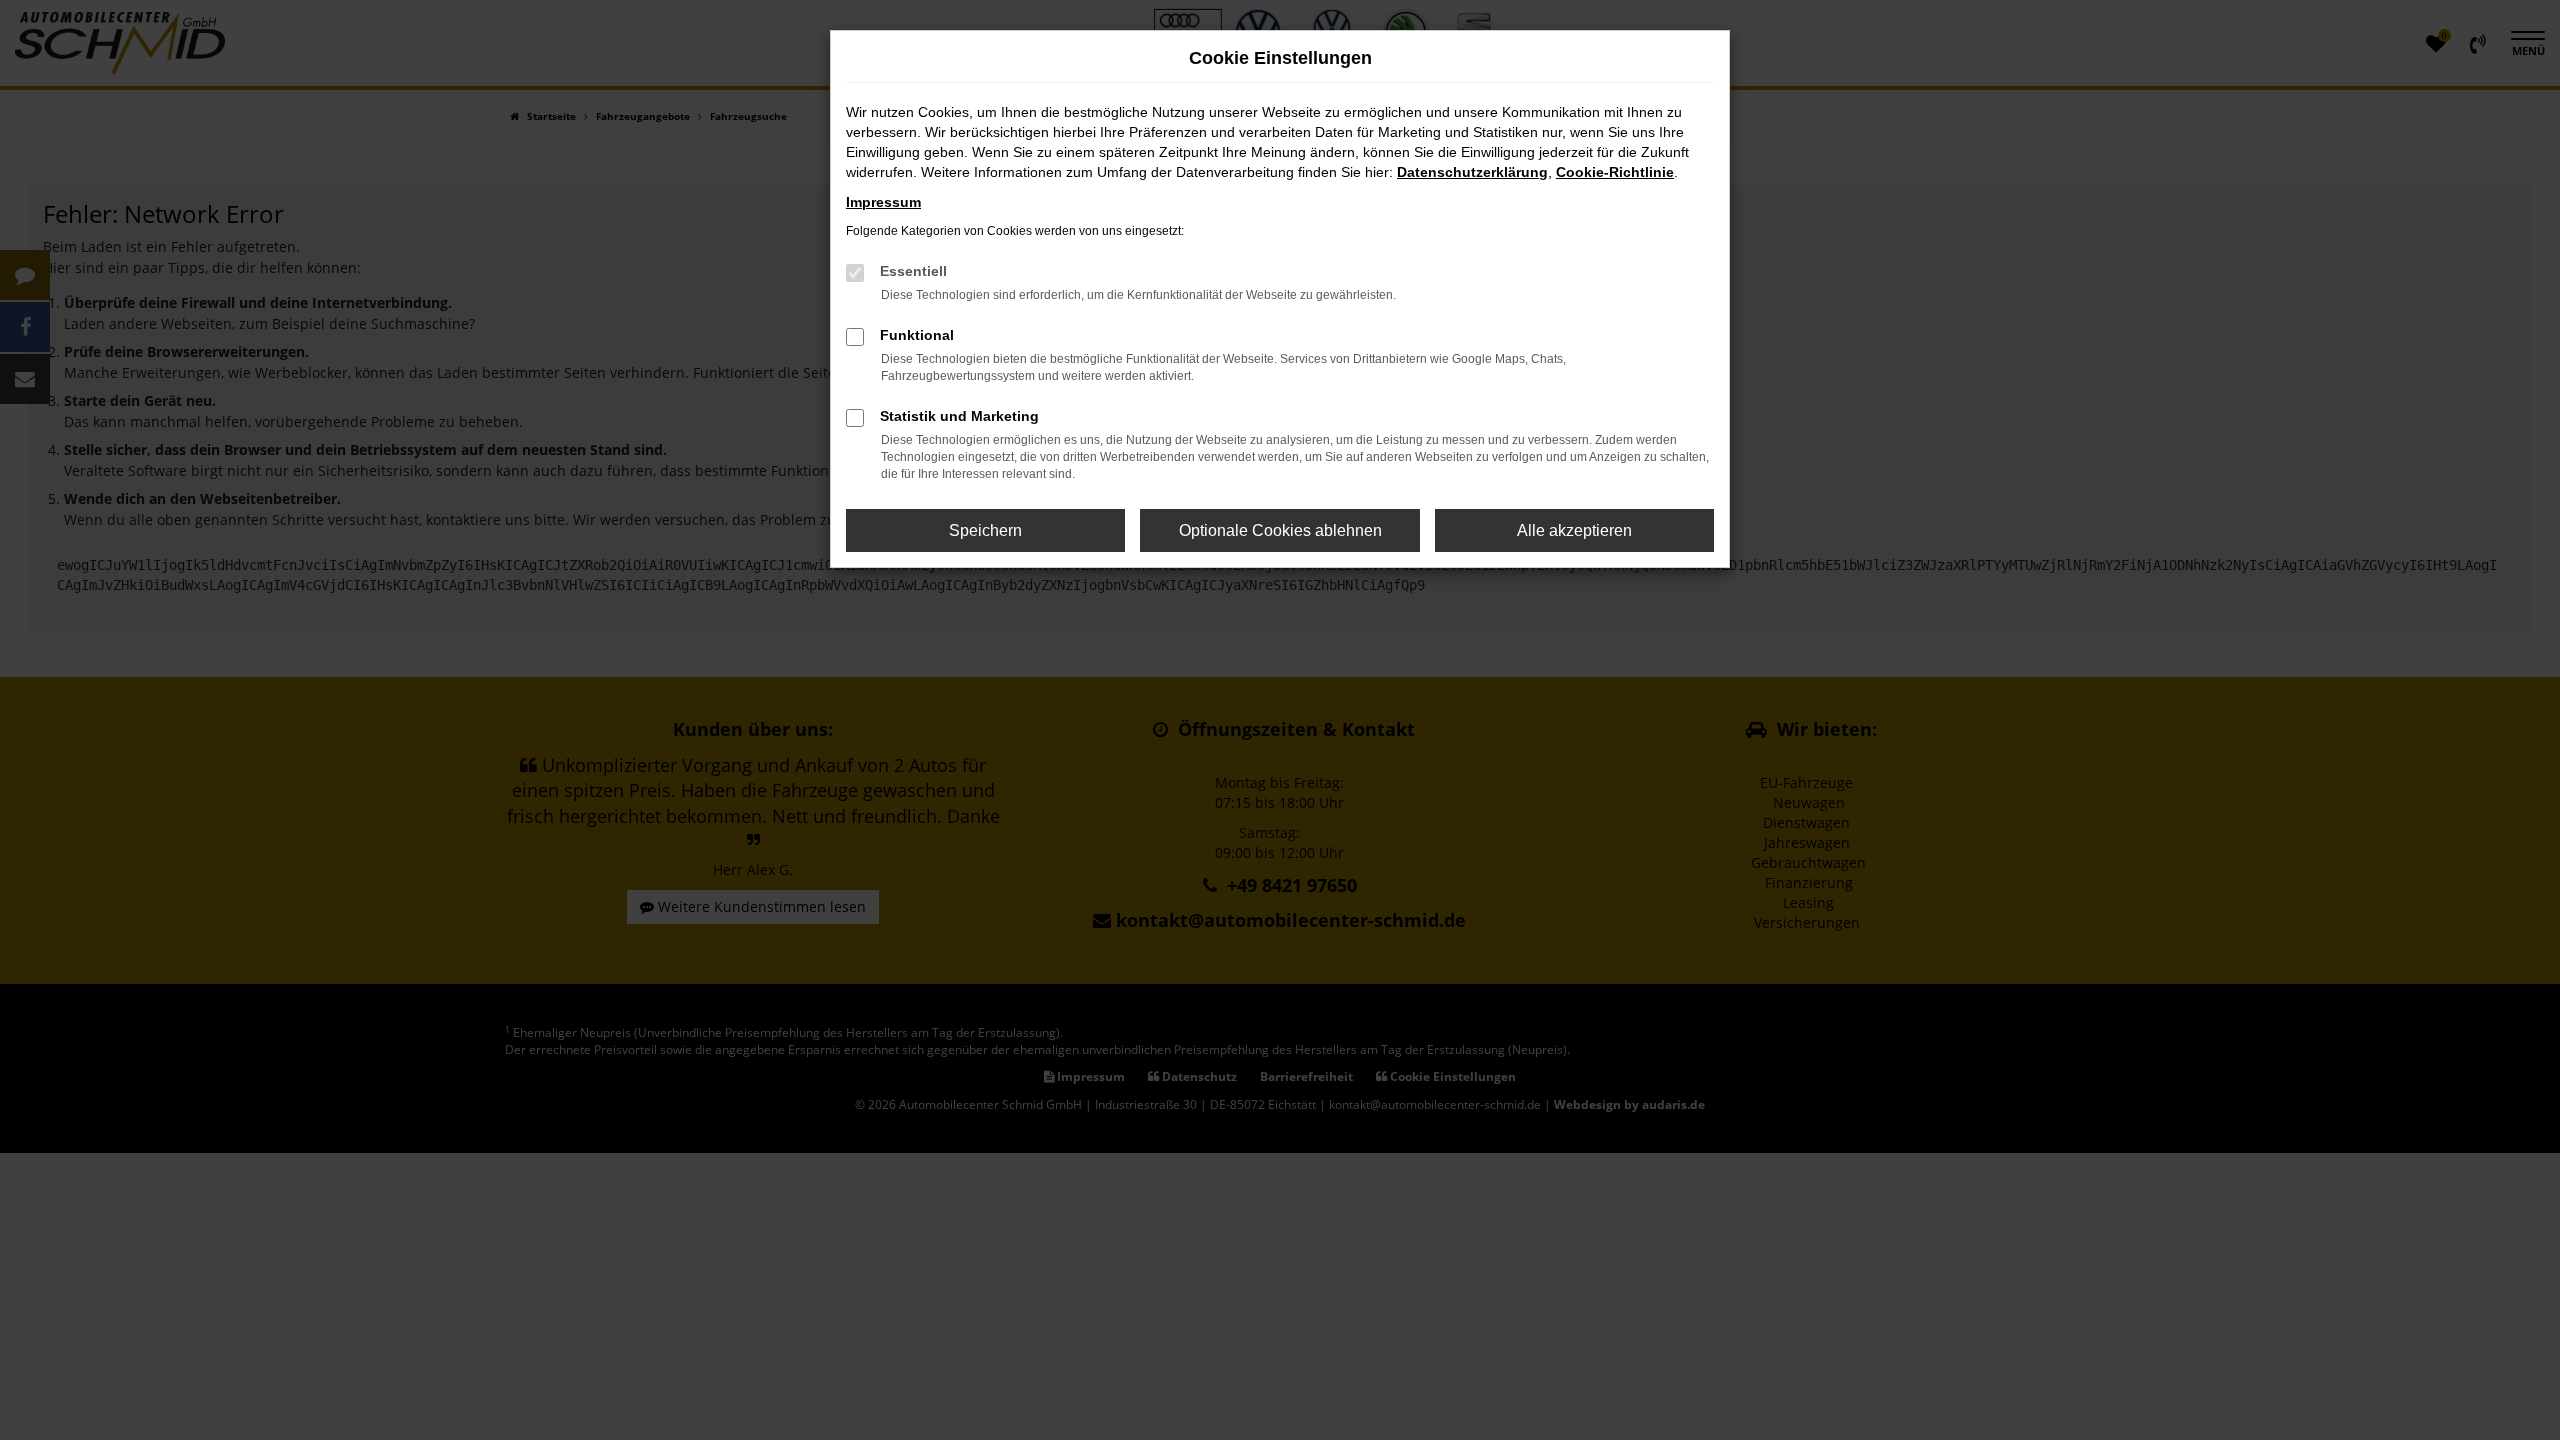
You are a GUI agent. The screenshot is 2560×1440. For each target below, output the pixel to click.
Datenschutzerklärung (1472, 172)
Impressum (883, 202)
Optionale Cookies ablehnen (1280, 530)
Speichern (985, 530)
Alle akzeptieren (1574, 530)
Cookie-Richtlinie (1615, 172)
